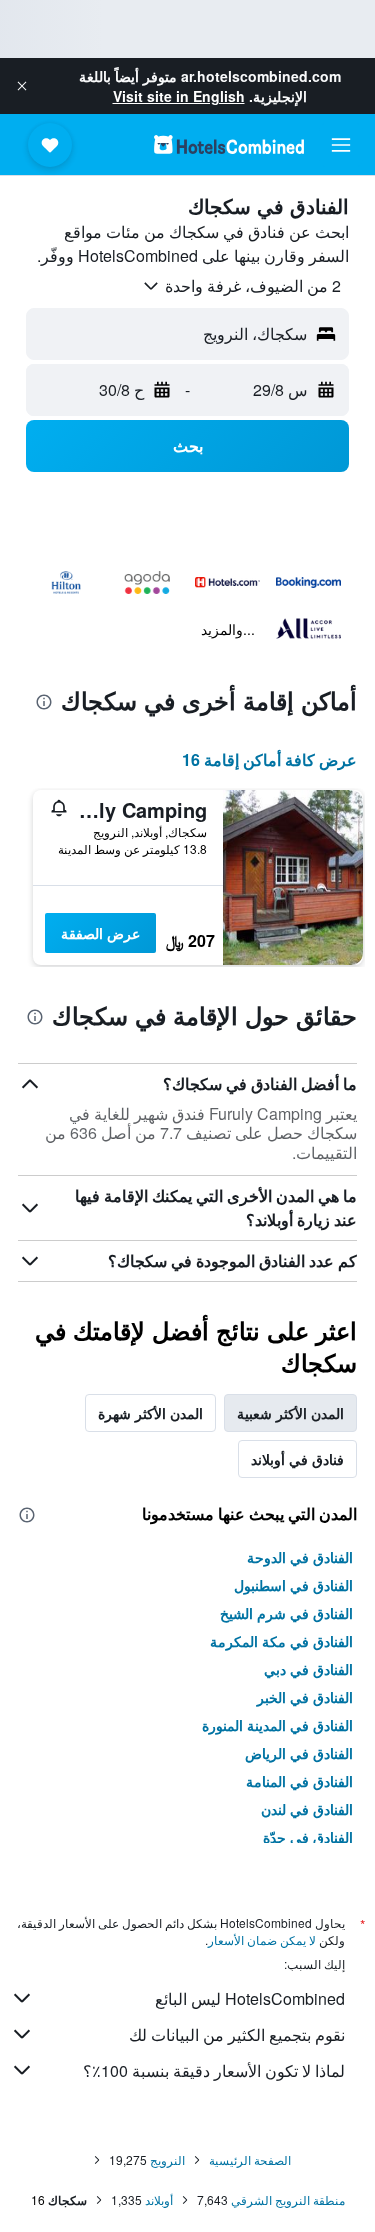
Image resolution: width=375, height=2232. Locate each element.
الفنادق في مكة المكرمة (281, 1641)
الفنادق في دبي (308, 1669)
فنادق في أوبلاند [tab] (297, 1459)
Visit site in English (179, 96)
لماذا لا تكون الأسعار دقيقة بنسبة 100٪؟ (214, 2070)
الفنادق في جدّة (308, 1837)
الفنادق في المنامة (299, 1781)
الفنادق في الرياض (299, 1753)
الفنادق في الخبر (305, 1697)
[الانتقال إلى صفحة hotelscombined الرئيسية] (229, 144)
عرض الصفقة (100, 933)
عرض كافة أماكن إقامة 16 (269, 759)
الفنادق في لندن (307, 1809)
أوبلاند (159, 2199)
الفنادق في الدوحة (300, 1557)
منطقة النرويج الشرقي (288, 2199)
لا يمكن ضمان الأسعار (262, 1939)
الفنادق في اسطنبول (293, 1585)
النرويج (167, 2159)
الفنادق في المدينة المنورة (277, 1725)
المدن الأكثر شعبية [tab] (290, 1413)
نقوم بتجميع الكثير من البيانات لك (237, 2034)
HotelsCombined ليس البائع (250, 1998)
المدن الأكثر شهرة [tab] (150, 1413)
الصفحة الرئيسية (250, 2159)
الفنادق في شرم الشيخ (286, 1613)
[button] (22, 86)
